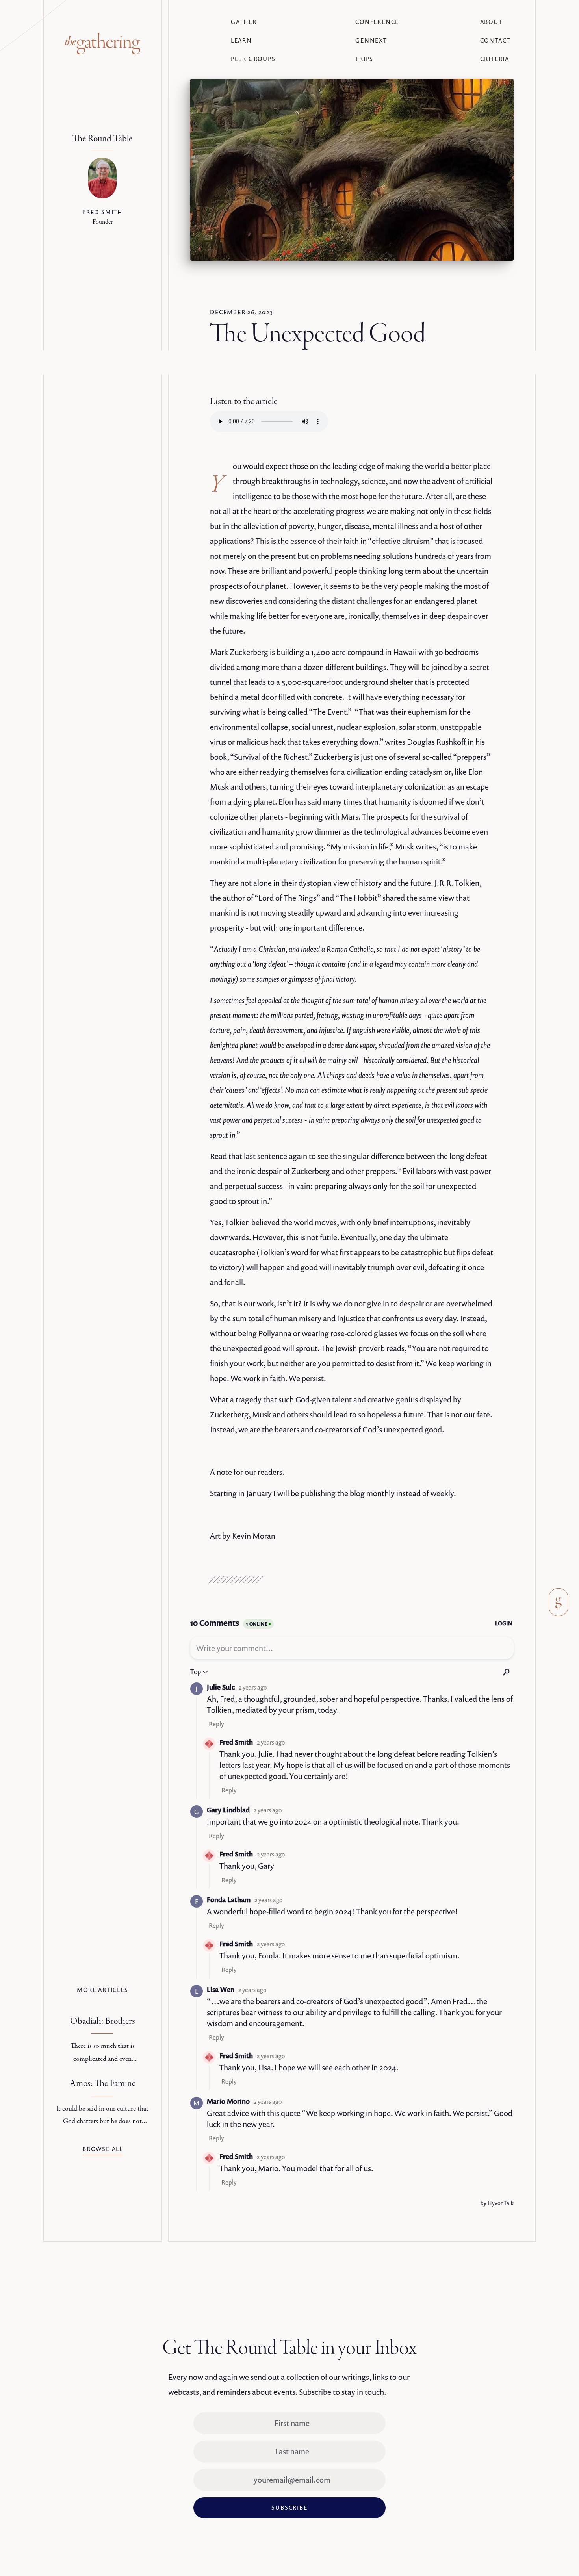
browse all (103, 2149)
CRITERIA (495, 59)
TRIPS (364, 59)
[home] (102, 44)
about (491, 22)
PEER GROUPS (253, 59)
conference (377, 22)
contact (495, 40)
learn (241, 40)
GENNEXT (371, 40)
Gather (244, 22)
